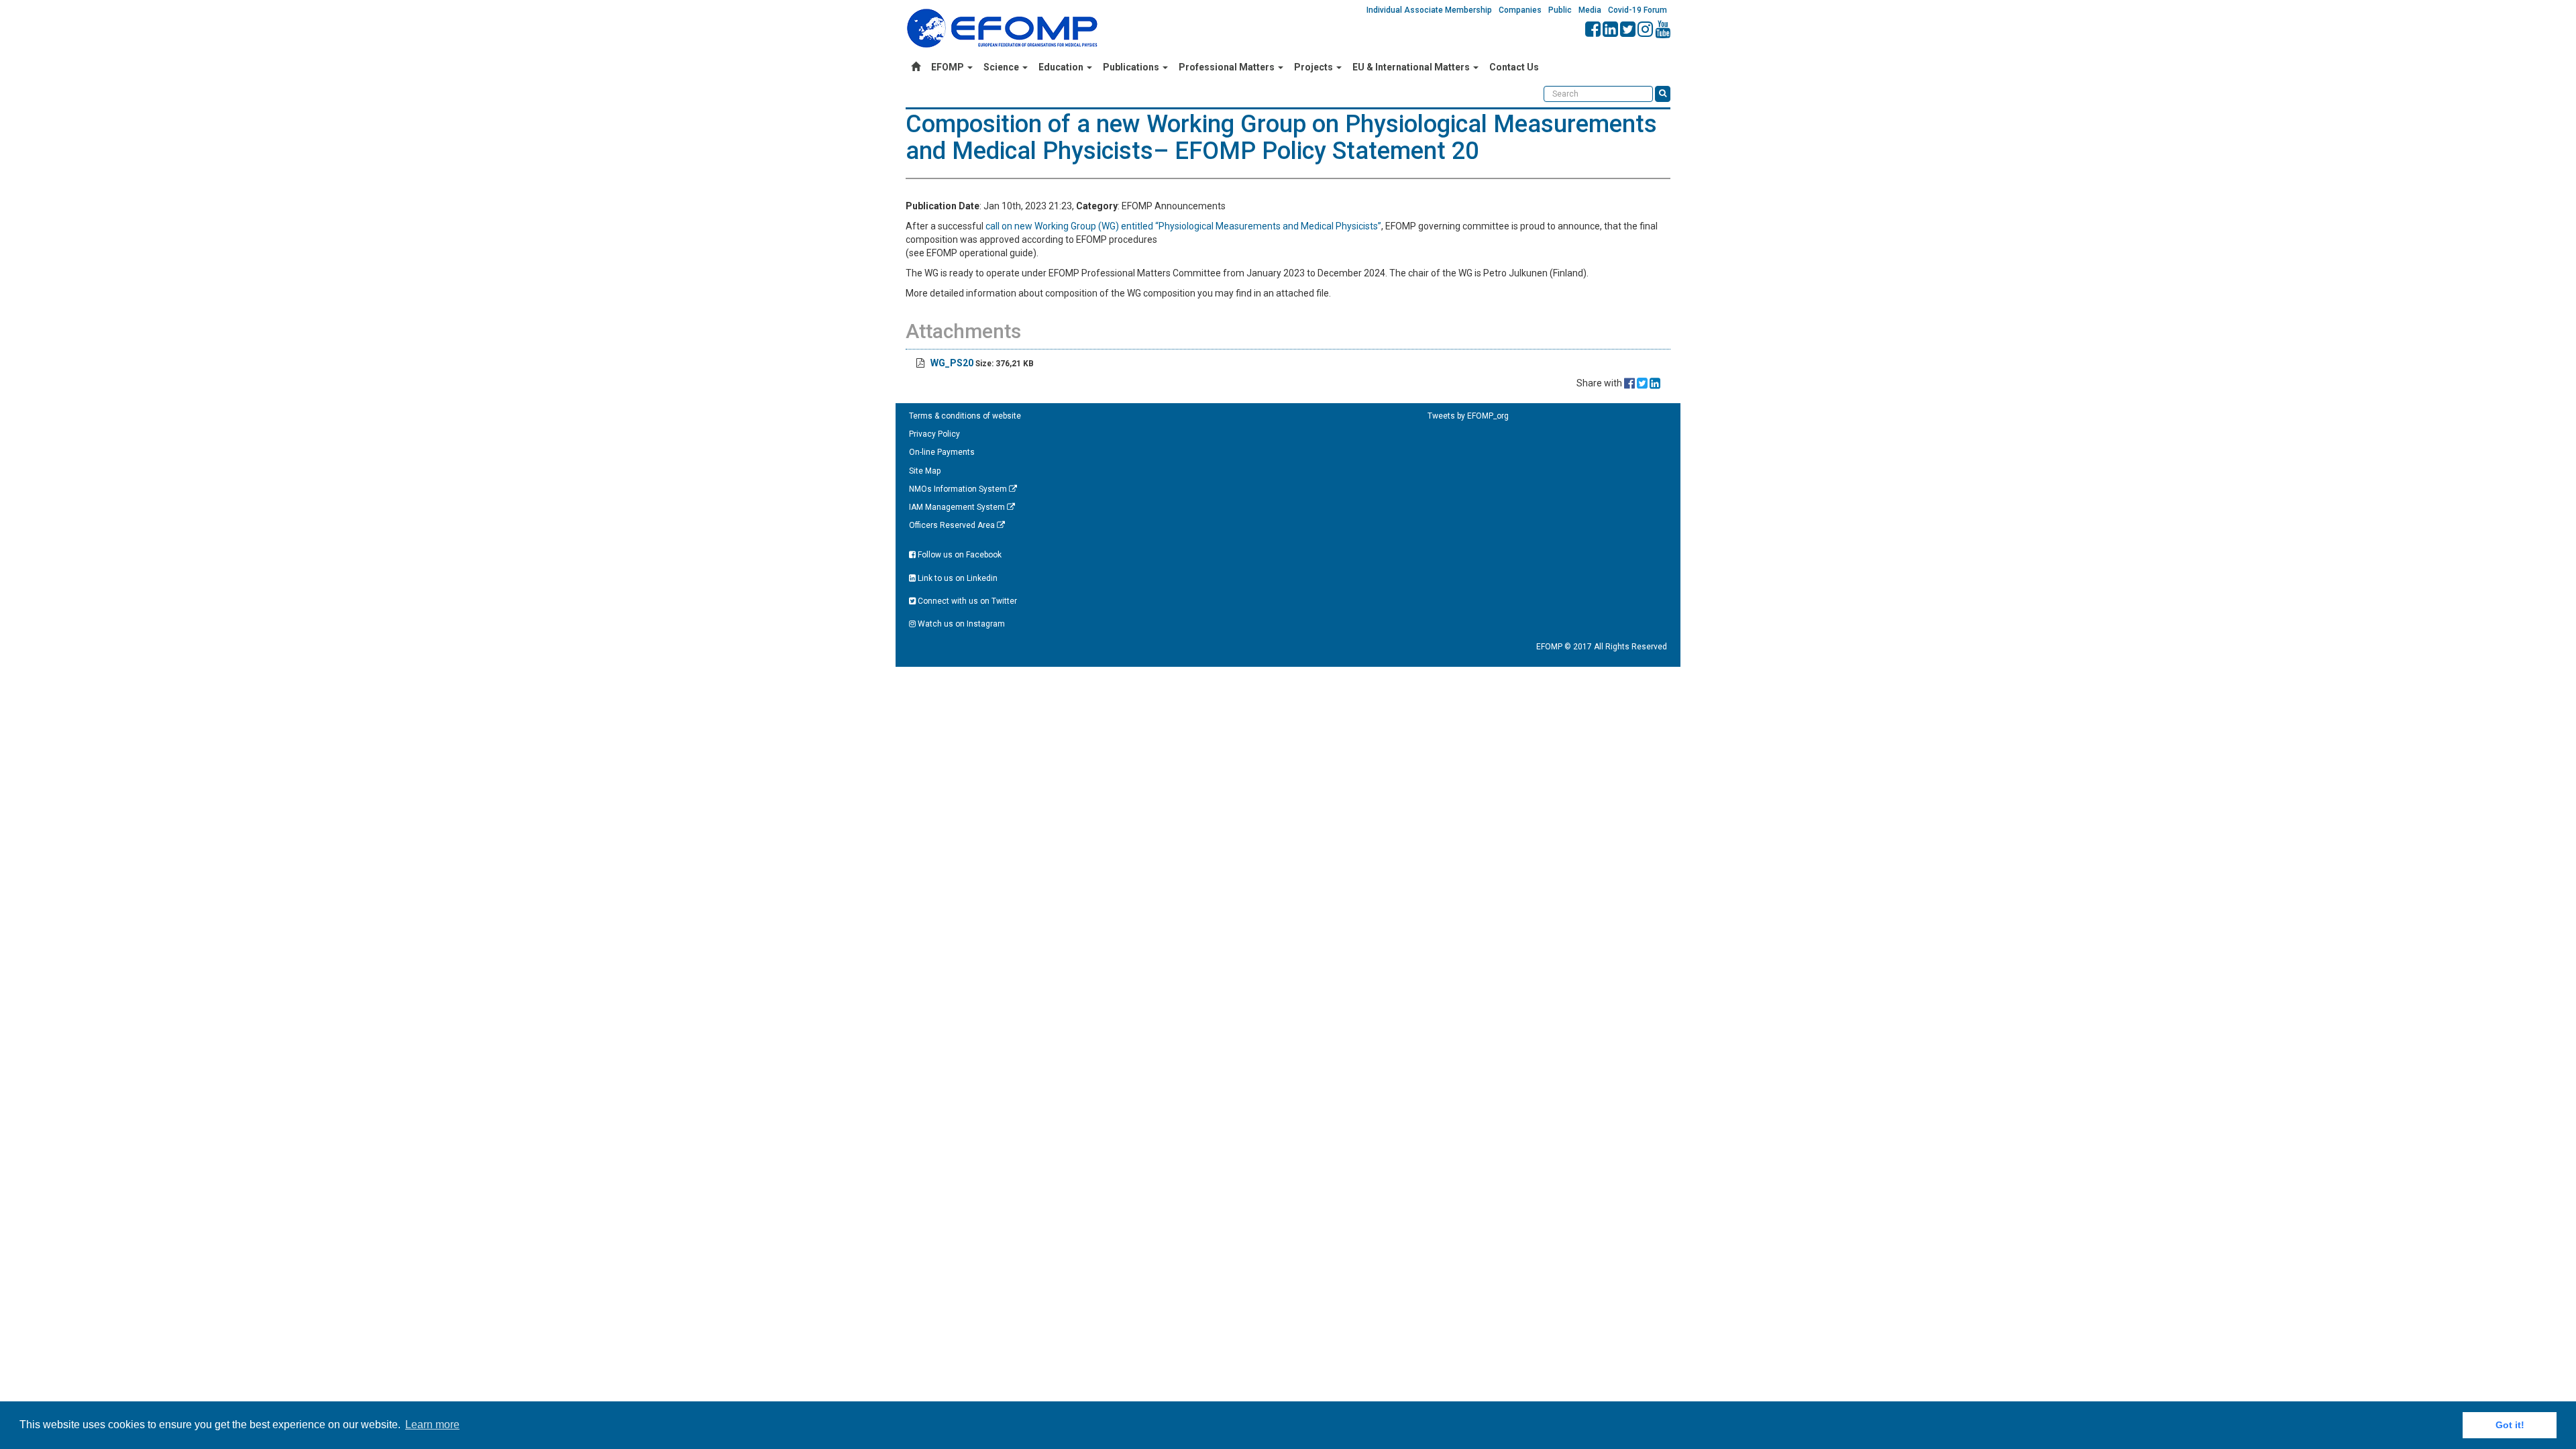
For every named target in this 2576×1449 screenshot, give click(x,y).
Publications (1132, 67)
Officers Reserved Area (953, 525)
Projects (1314, 67)
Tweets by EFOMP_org (1468, 416)
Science (1002, 67)
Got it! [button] (2510, 1425)
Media (1590, 10)
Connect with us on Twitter (966, 601)
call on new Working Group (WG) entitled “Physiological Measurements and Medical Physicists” (1183, 226)
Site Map (925, 471)
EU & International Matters (1412, 67)
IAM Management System (958, 507)
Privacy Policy (934, 434)
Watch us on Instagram (960, 624)
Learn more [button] (432, 1425)
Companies (1520, 10)
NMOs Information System (959, 489)
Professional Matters (1228, 67)
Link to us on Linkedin (957, 578)
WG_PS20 (952, 363)
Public (1560, 10)
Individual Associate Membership (1429, 10)
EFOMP (949, 67)
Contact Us (1514, 67)
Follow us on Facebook (959, 555)
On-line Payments (942, 452)
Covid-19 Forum (1638, 10)
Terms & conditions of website (965, 416)
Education (1062, 67)
